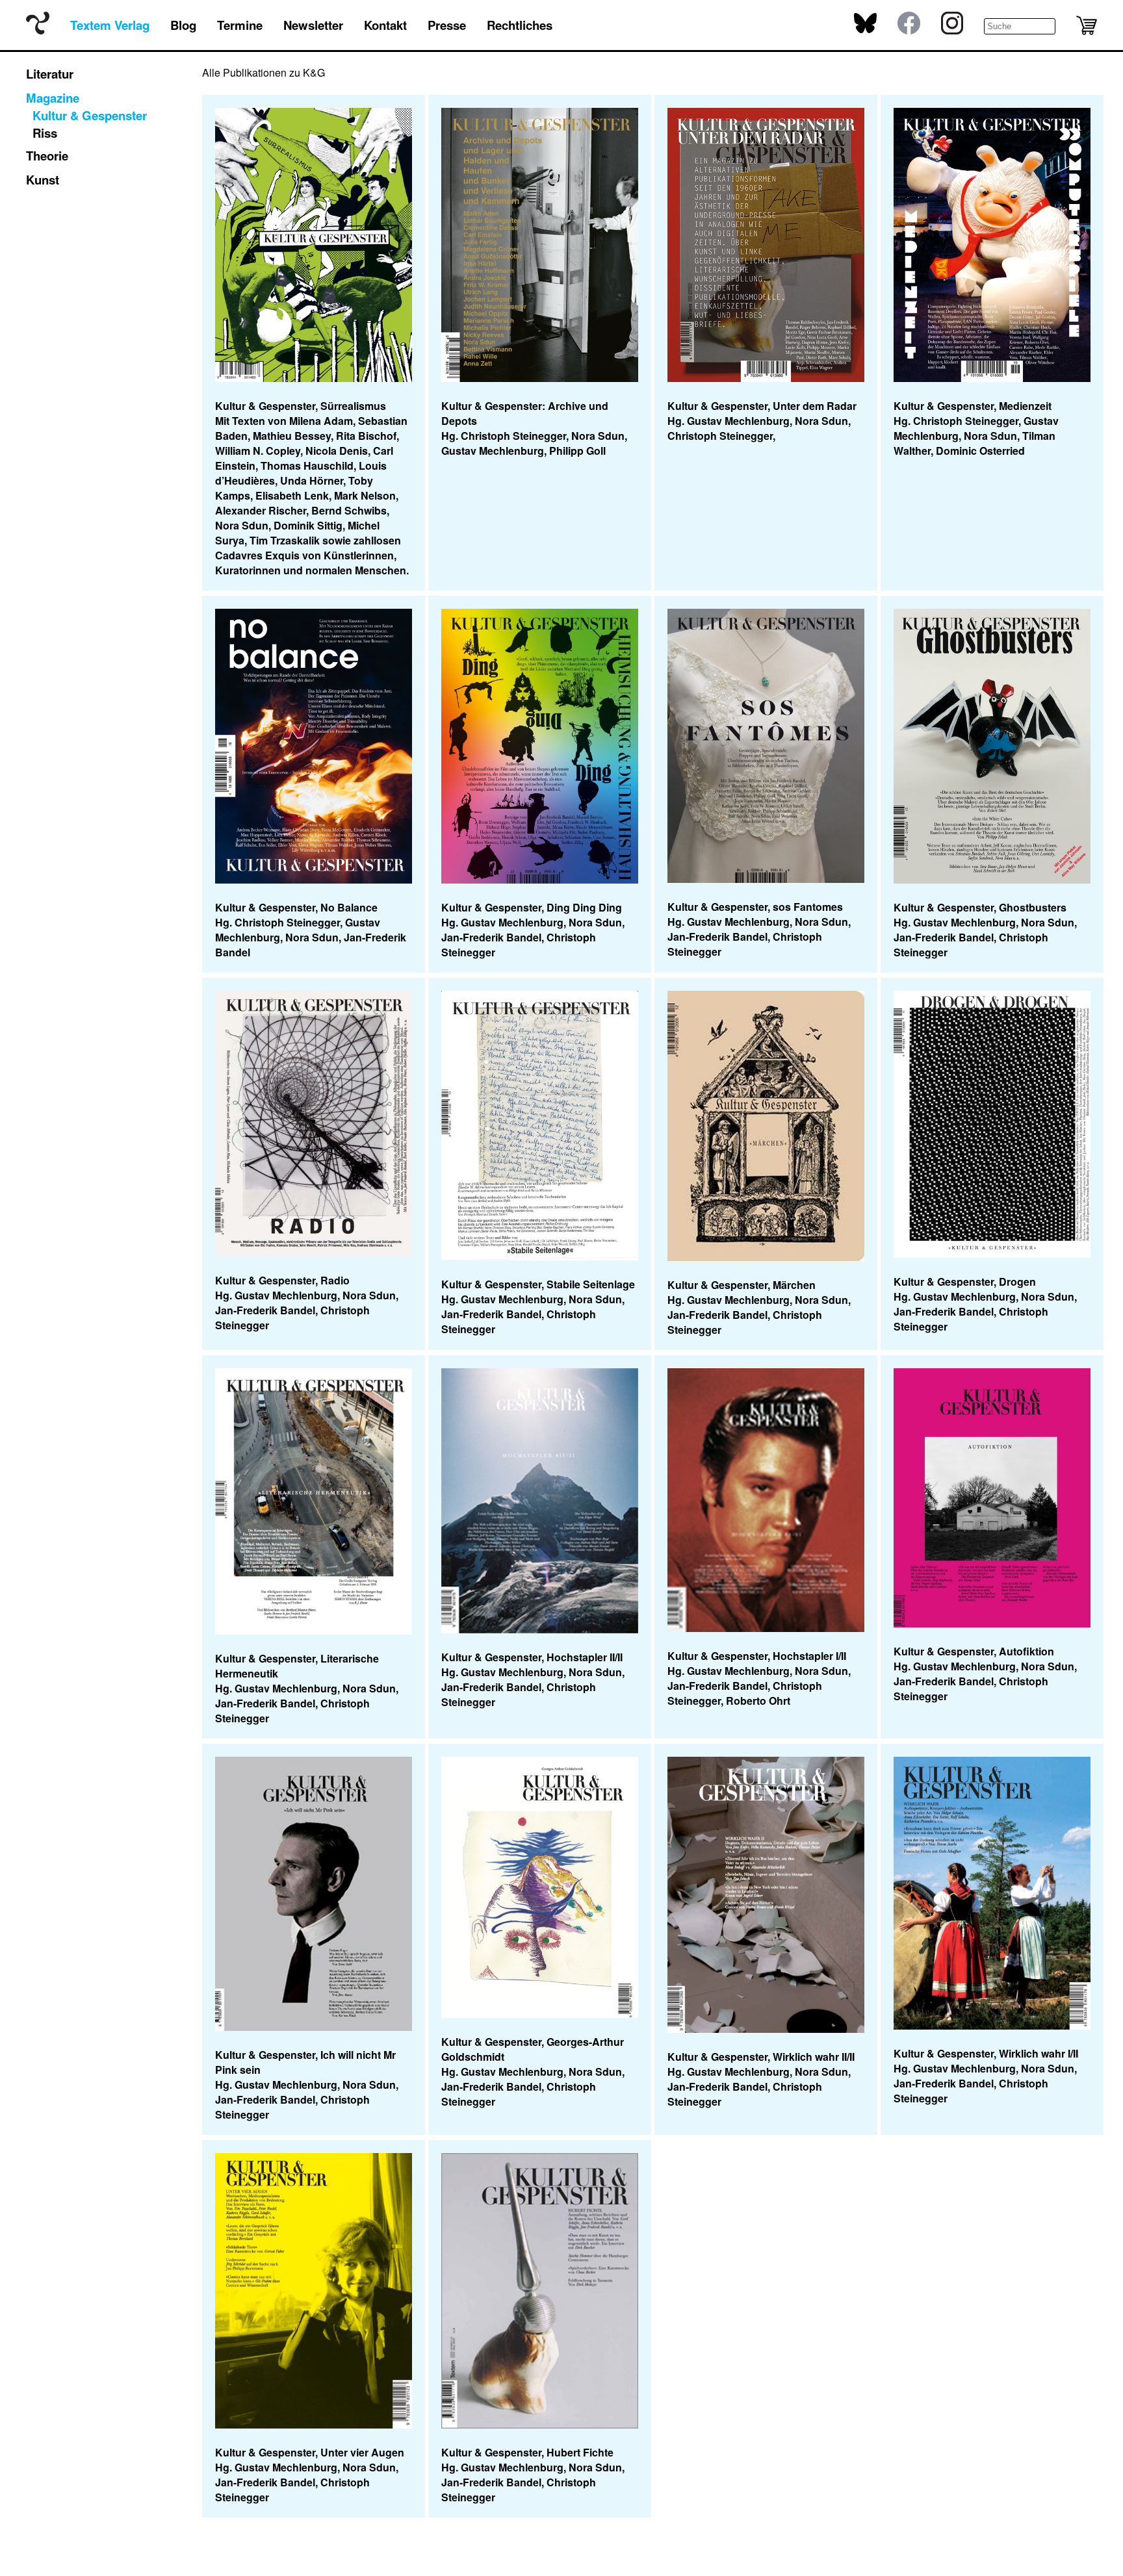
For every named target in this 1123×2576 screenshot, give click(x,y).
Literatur (50, 74)
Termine (240, 25)
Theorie (47, 156)
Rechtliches (520, 25)
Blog (183, 25)
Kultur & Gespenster (90, 115)
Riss (45, 133)
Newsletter (313, 25)
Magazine (53, 98)
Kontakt (385, 25)
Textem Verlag (110, 25)
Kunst (43, 180)
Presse (447, 25)
